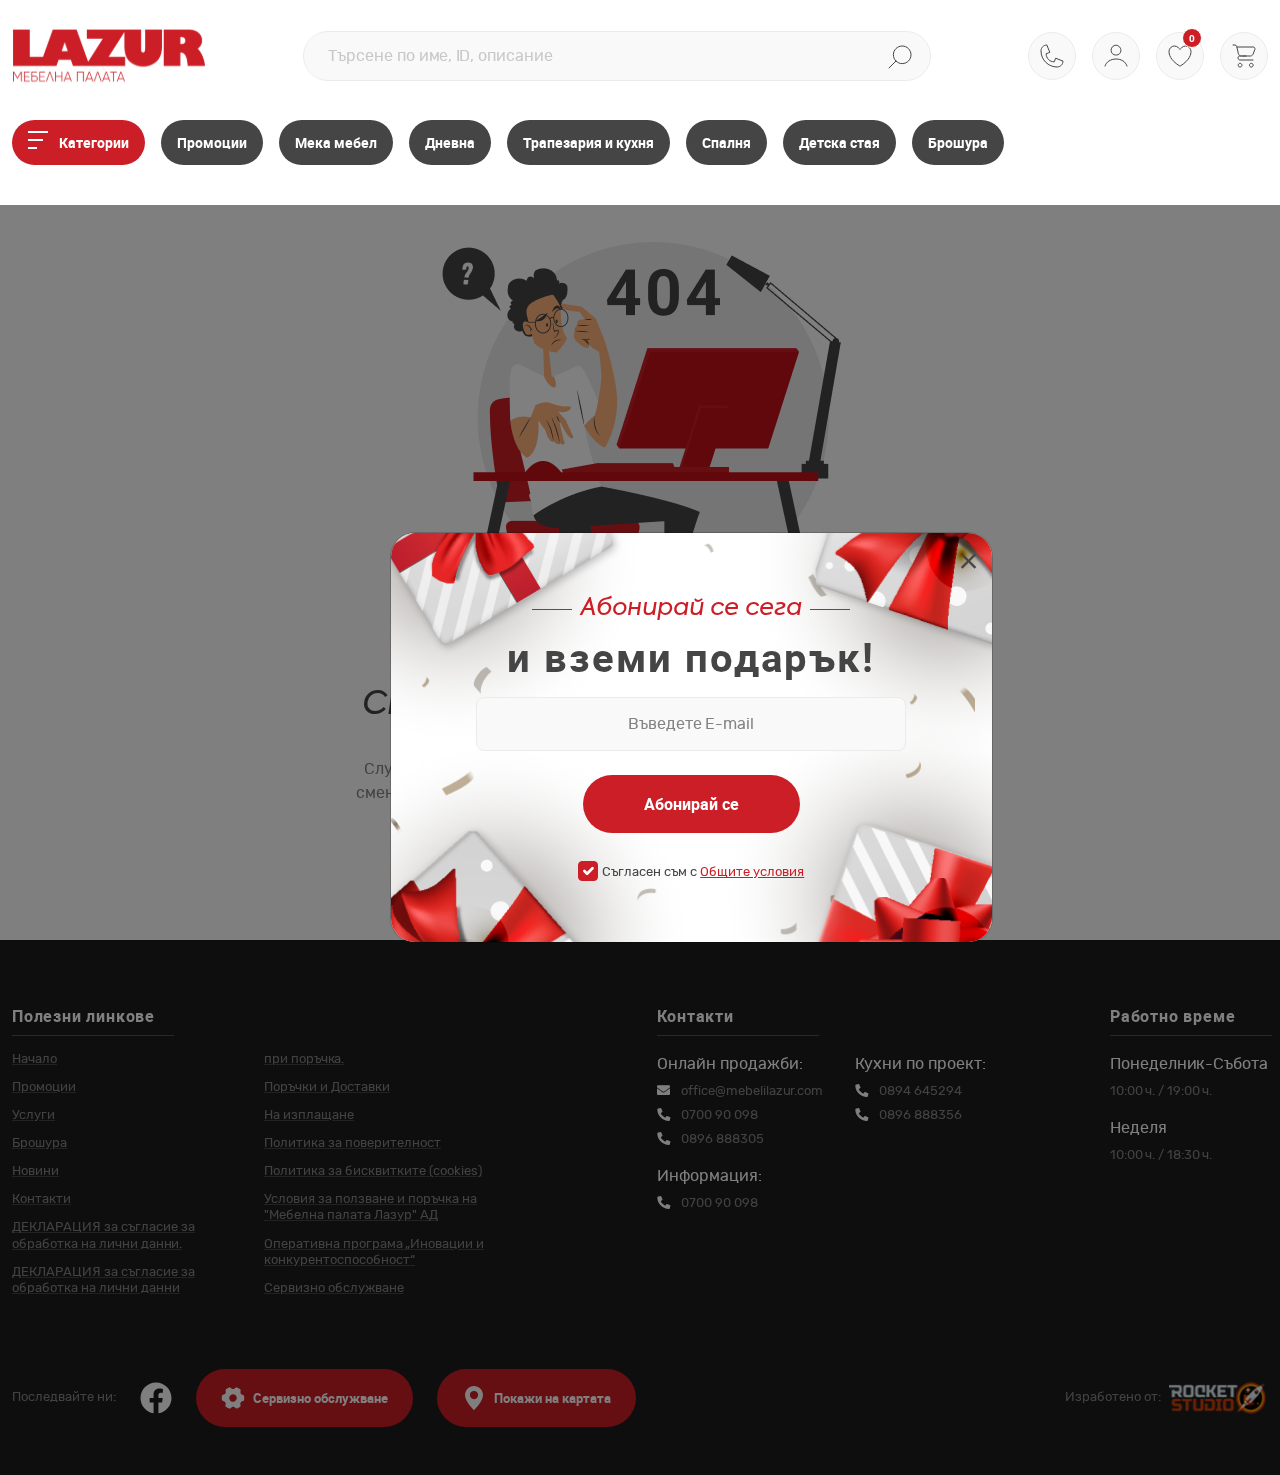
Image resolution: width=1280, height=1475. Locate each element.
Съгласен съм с (703, 872)
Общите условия (752, 872)
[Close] (968, 563)
